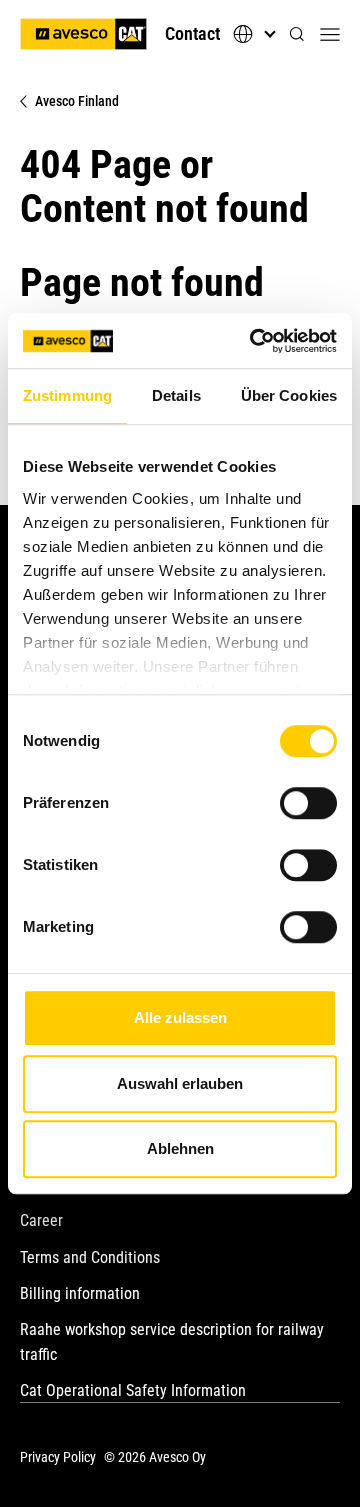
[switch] (308, 803)
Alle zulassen (180, 1017)
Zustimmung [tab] (67, 395)
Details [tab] (176, 395)
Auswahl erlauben (180, 1083)
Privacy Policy (58, 1457)
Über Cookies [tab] (289, 395)
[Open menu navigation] (330, 34)
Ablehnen (180, 1148)
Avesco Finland (77, 101)
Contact (192, 33)
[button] (297, 34)
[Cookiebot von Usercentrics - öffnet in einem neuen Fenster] (254, 341)
